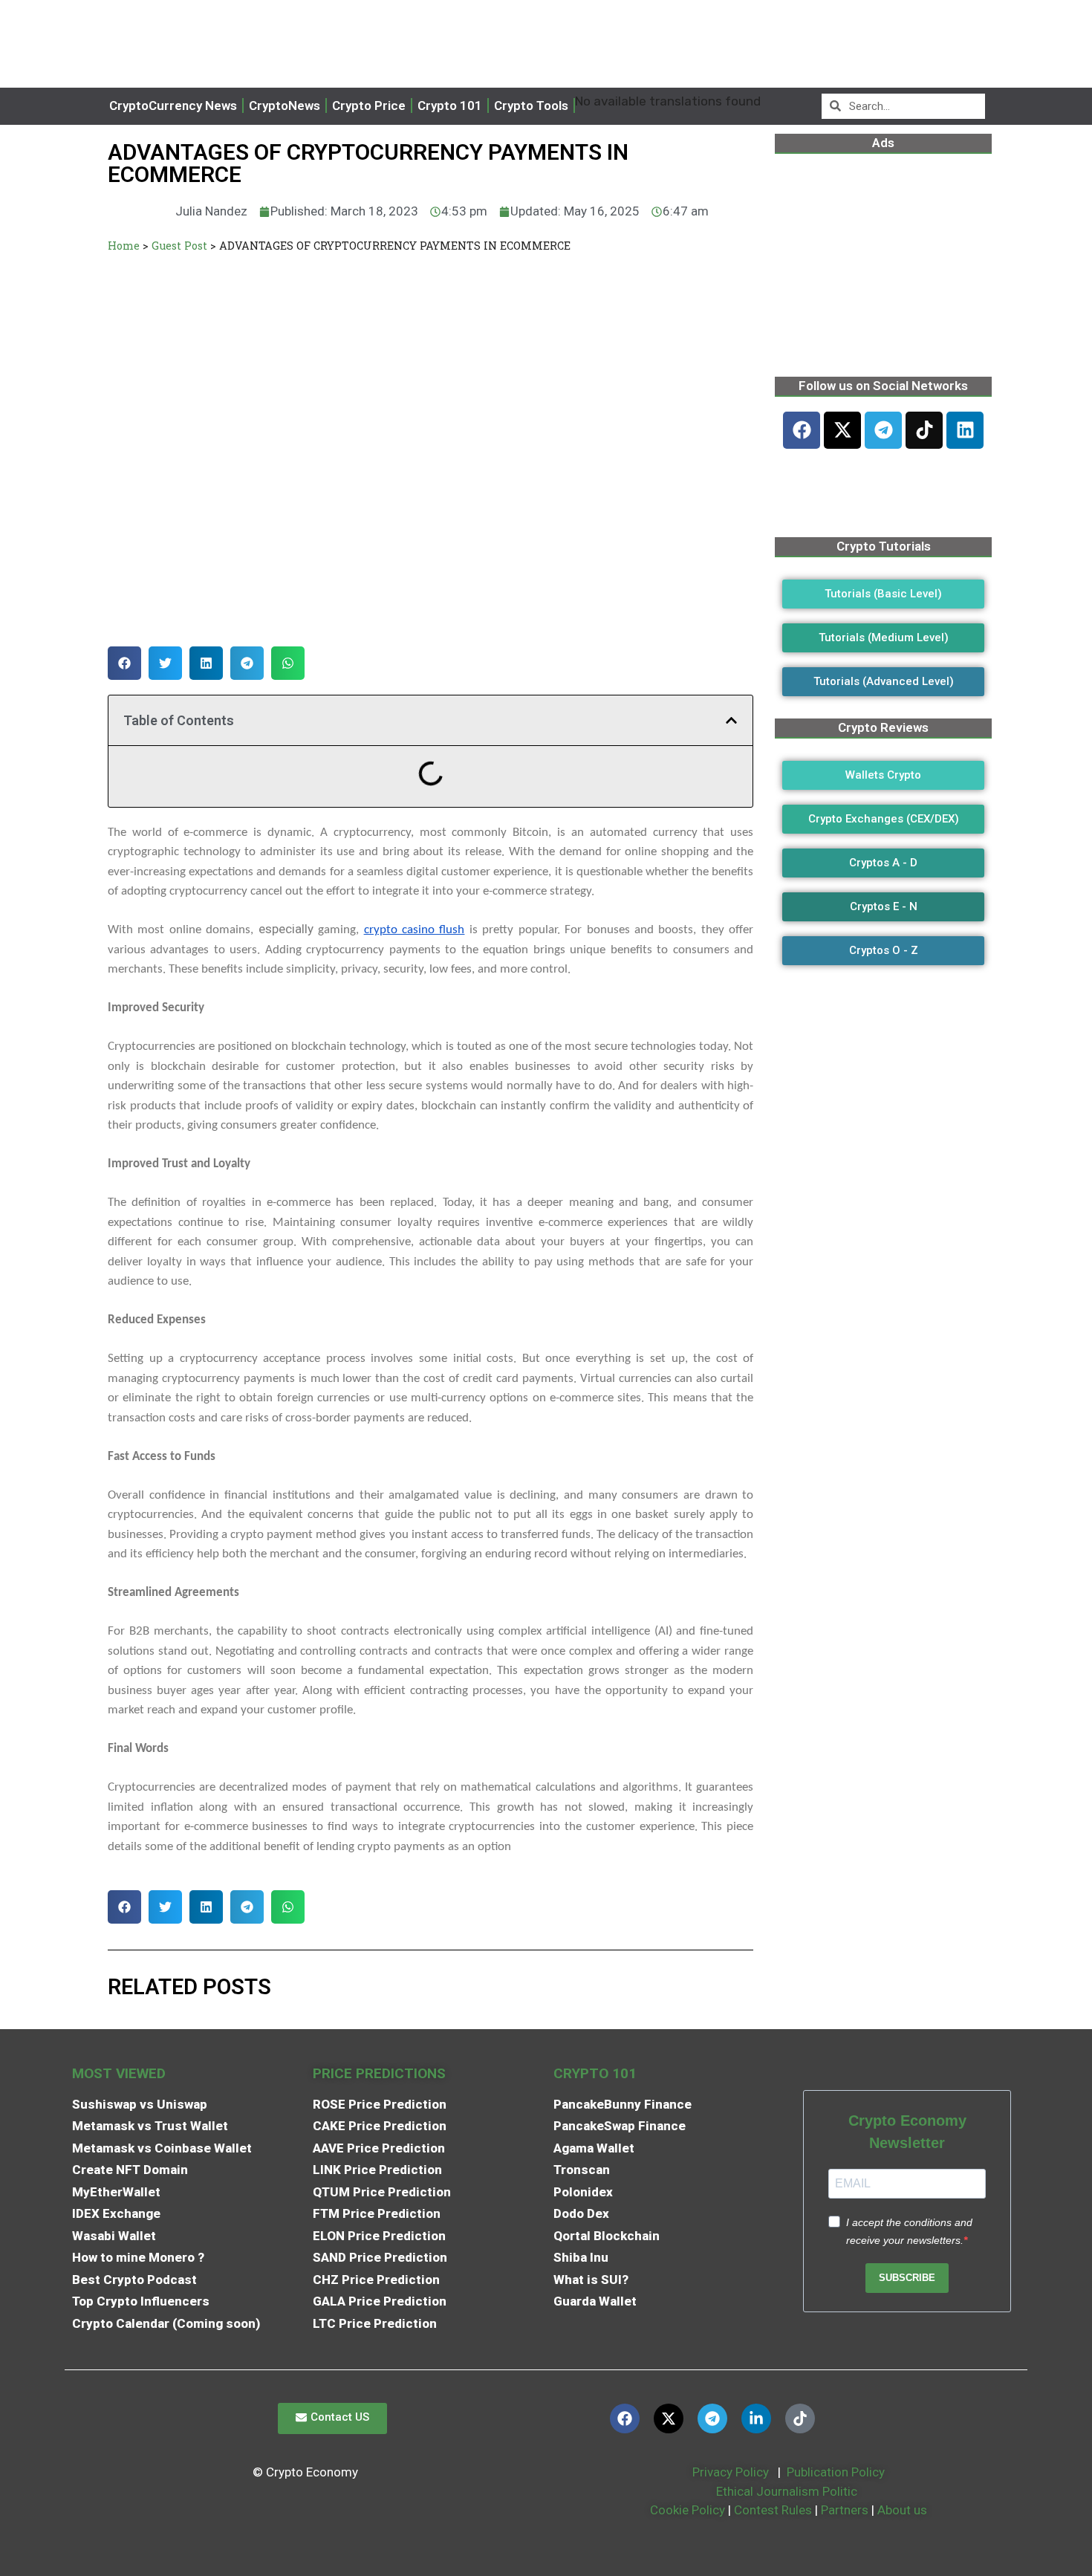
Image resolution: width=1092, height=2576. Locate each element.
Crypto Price (369, 106)
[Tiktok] (924, 430)
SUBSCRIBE (907, 2278)
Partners (845, 2510)
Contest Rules (774, 2510)
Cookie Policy (686, 2510)
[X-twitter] (842, 430)
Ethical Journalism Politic (788, 2491)
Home (124, 246)
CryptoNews (285, 106)
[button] (124, 663)
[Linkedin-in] (756, 2418)
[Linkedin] (965, 430)
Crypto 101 (450, 106)
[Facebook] (802, 430)
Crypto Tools (531, 106)
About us (902, 2510)
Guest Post (179, 246)
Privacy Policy (729, 2472)
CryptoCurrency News (173, 106)
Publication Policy (836, 2472)
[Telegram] (883, 430)
